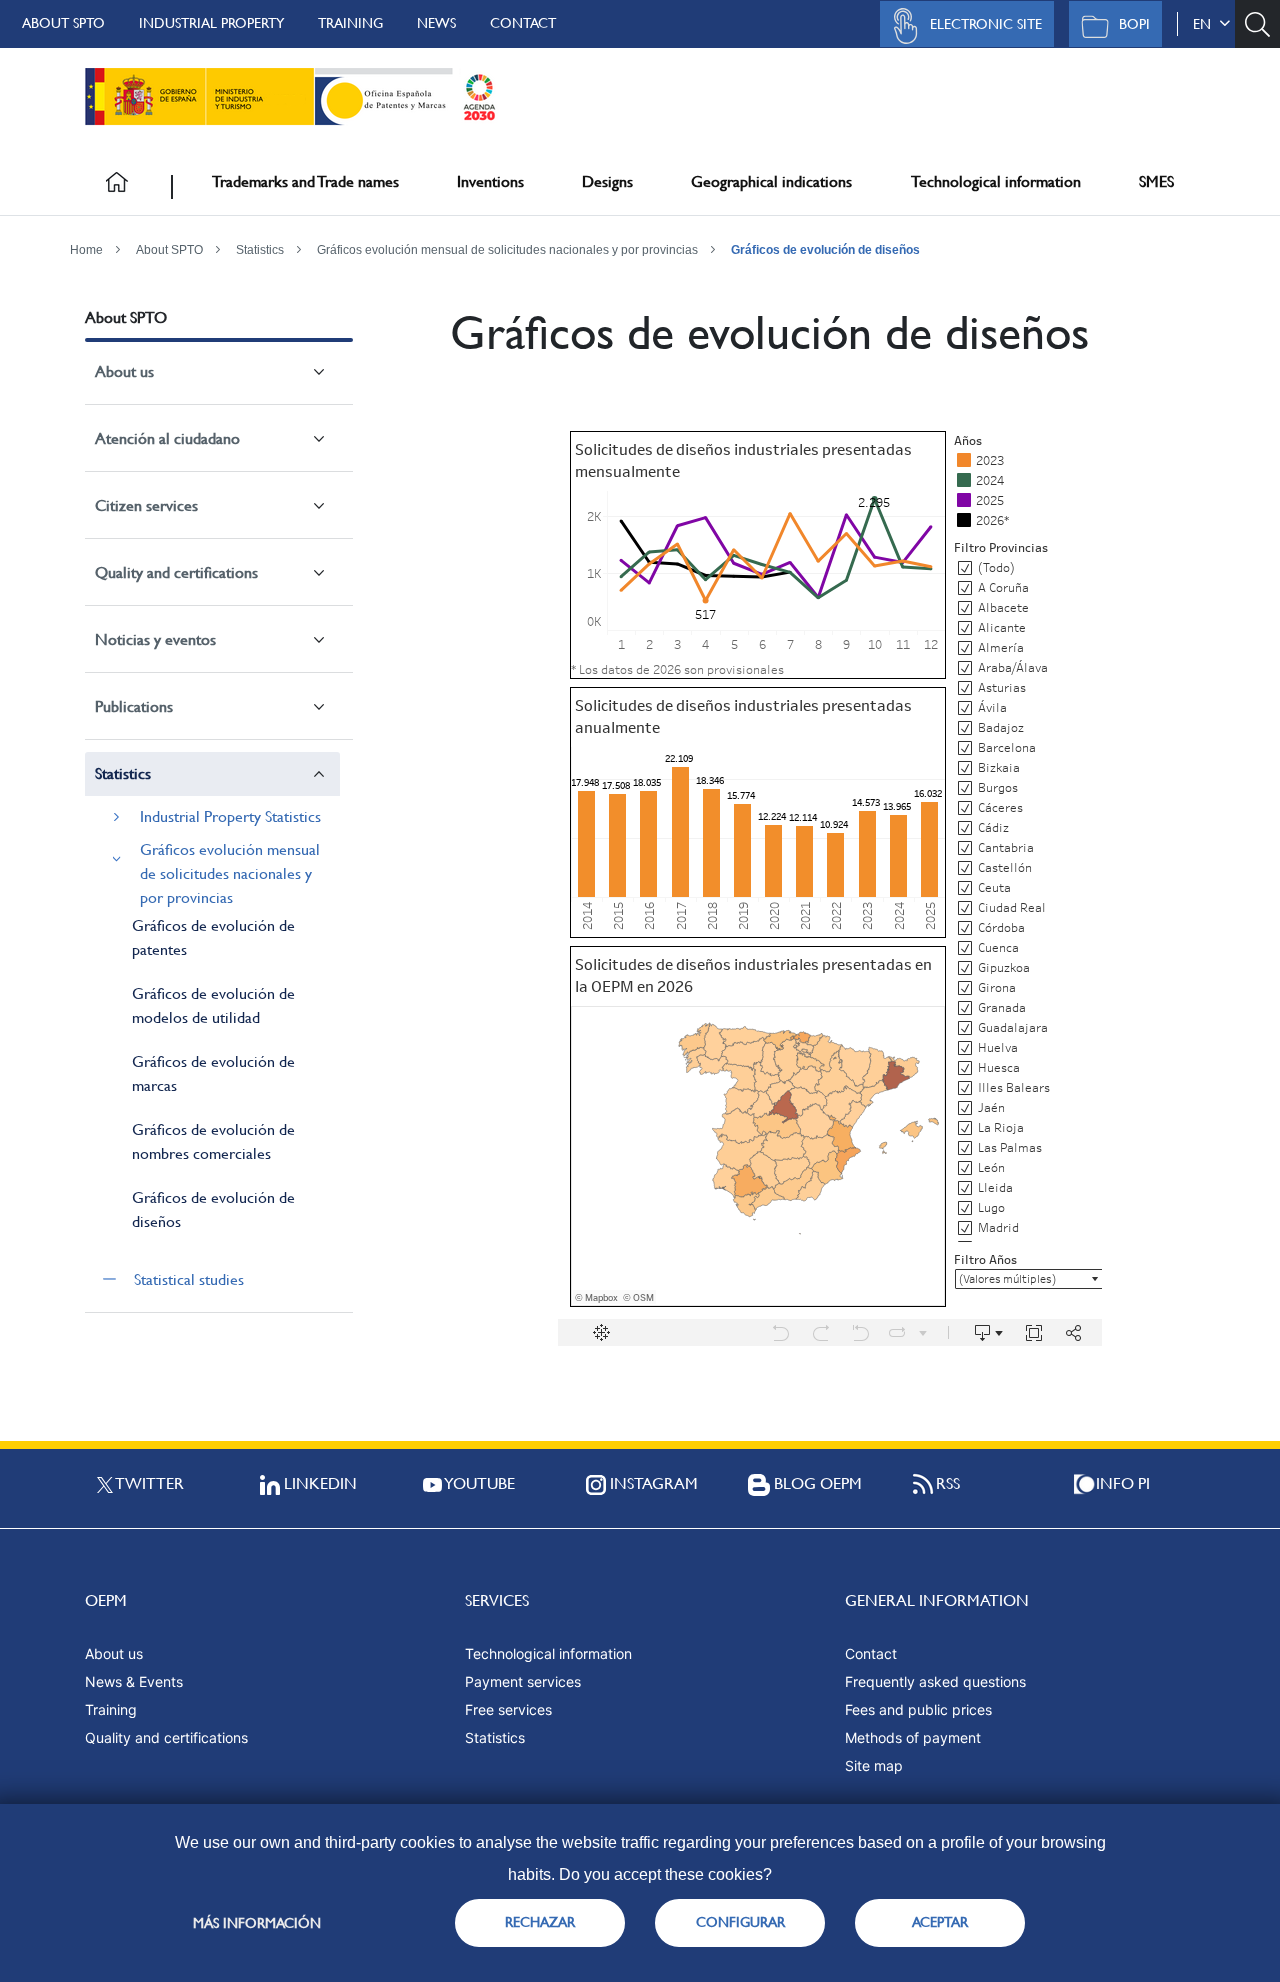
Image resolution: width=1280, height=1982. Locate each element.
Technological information (996, 181)
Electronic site (986, 24)
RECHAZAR (540, 1922)
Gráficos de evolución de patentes (213, 937)
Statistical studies (189, 1279)
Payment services (523, 1681)
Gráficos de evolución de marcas (213, 1073)
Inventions (490, 181)
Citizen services (146, 505)
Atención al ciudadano (167, 438)
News (436, 23)
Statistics (260, 250)
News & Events (134, 1681)
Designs (607, 181)
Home (86, 250)
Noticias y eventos (155, 639)
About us (124, 371)
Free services (508, 1709)
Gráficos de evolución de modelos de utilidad (213, 1005)
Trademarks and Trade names (305, 181)
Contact (523, 23)
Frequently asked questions (935, 1681)
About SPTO (63, 23)
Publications (134, 706)
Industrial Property (211, 23)
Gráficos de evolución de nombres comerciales (213, 1141)
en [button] (1206, 24)
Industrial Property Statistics (230, 816)
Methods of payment (913, 1737)
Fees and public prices (918, 1709)
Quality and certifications (176, 572)
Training (350, 23)
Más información (257, 1923)
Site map (874, 1765)
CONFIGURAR (740, 1922)
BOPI (1134, 24)
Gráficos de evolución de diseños (825, 250)
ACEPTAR (940, 1922)
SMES (1156, 181)
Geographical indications (771, 181)
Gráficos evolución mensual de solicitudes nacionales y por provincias (507, 250)
